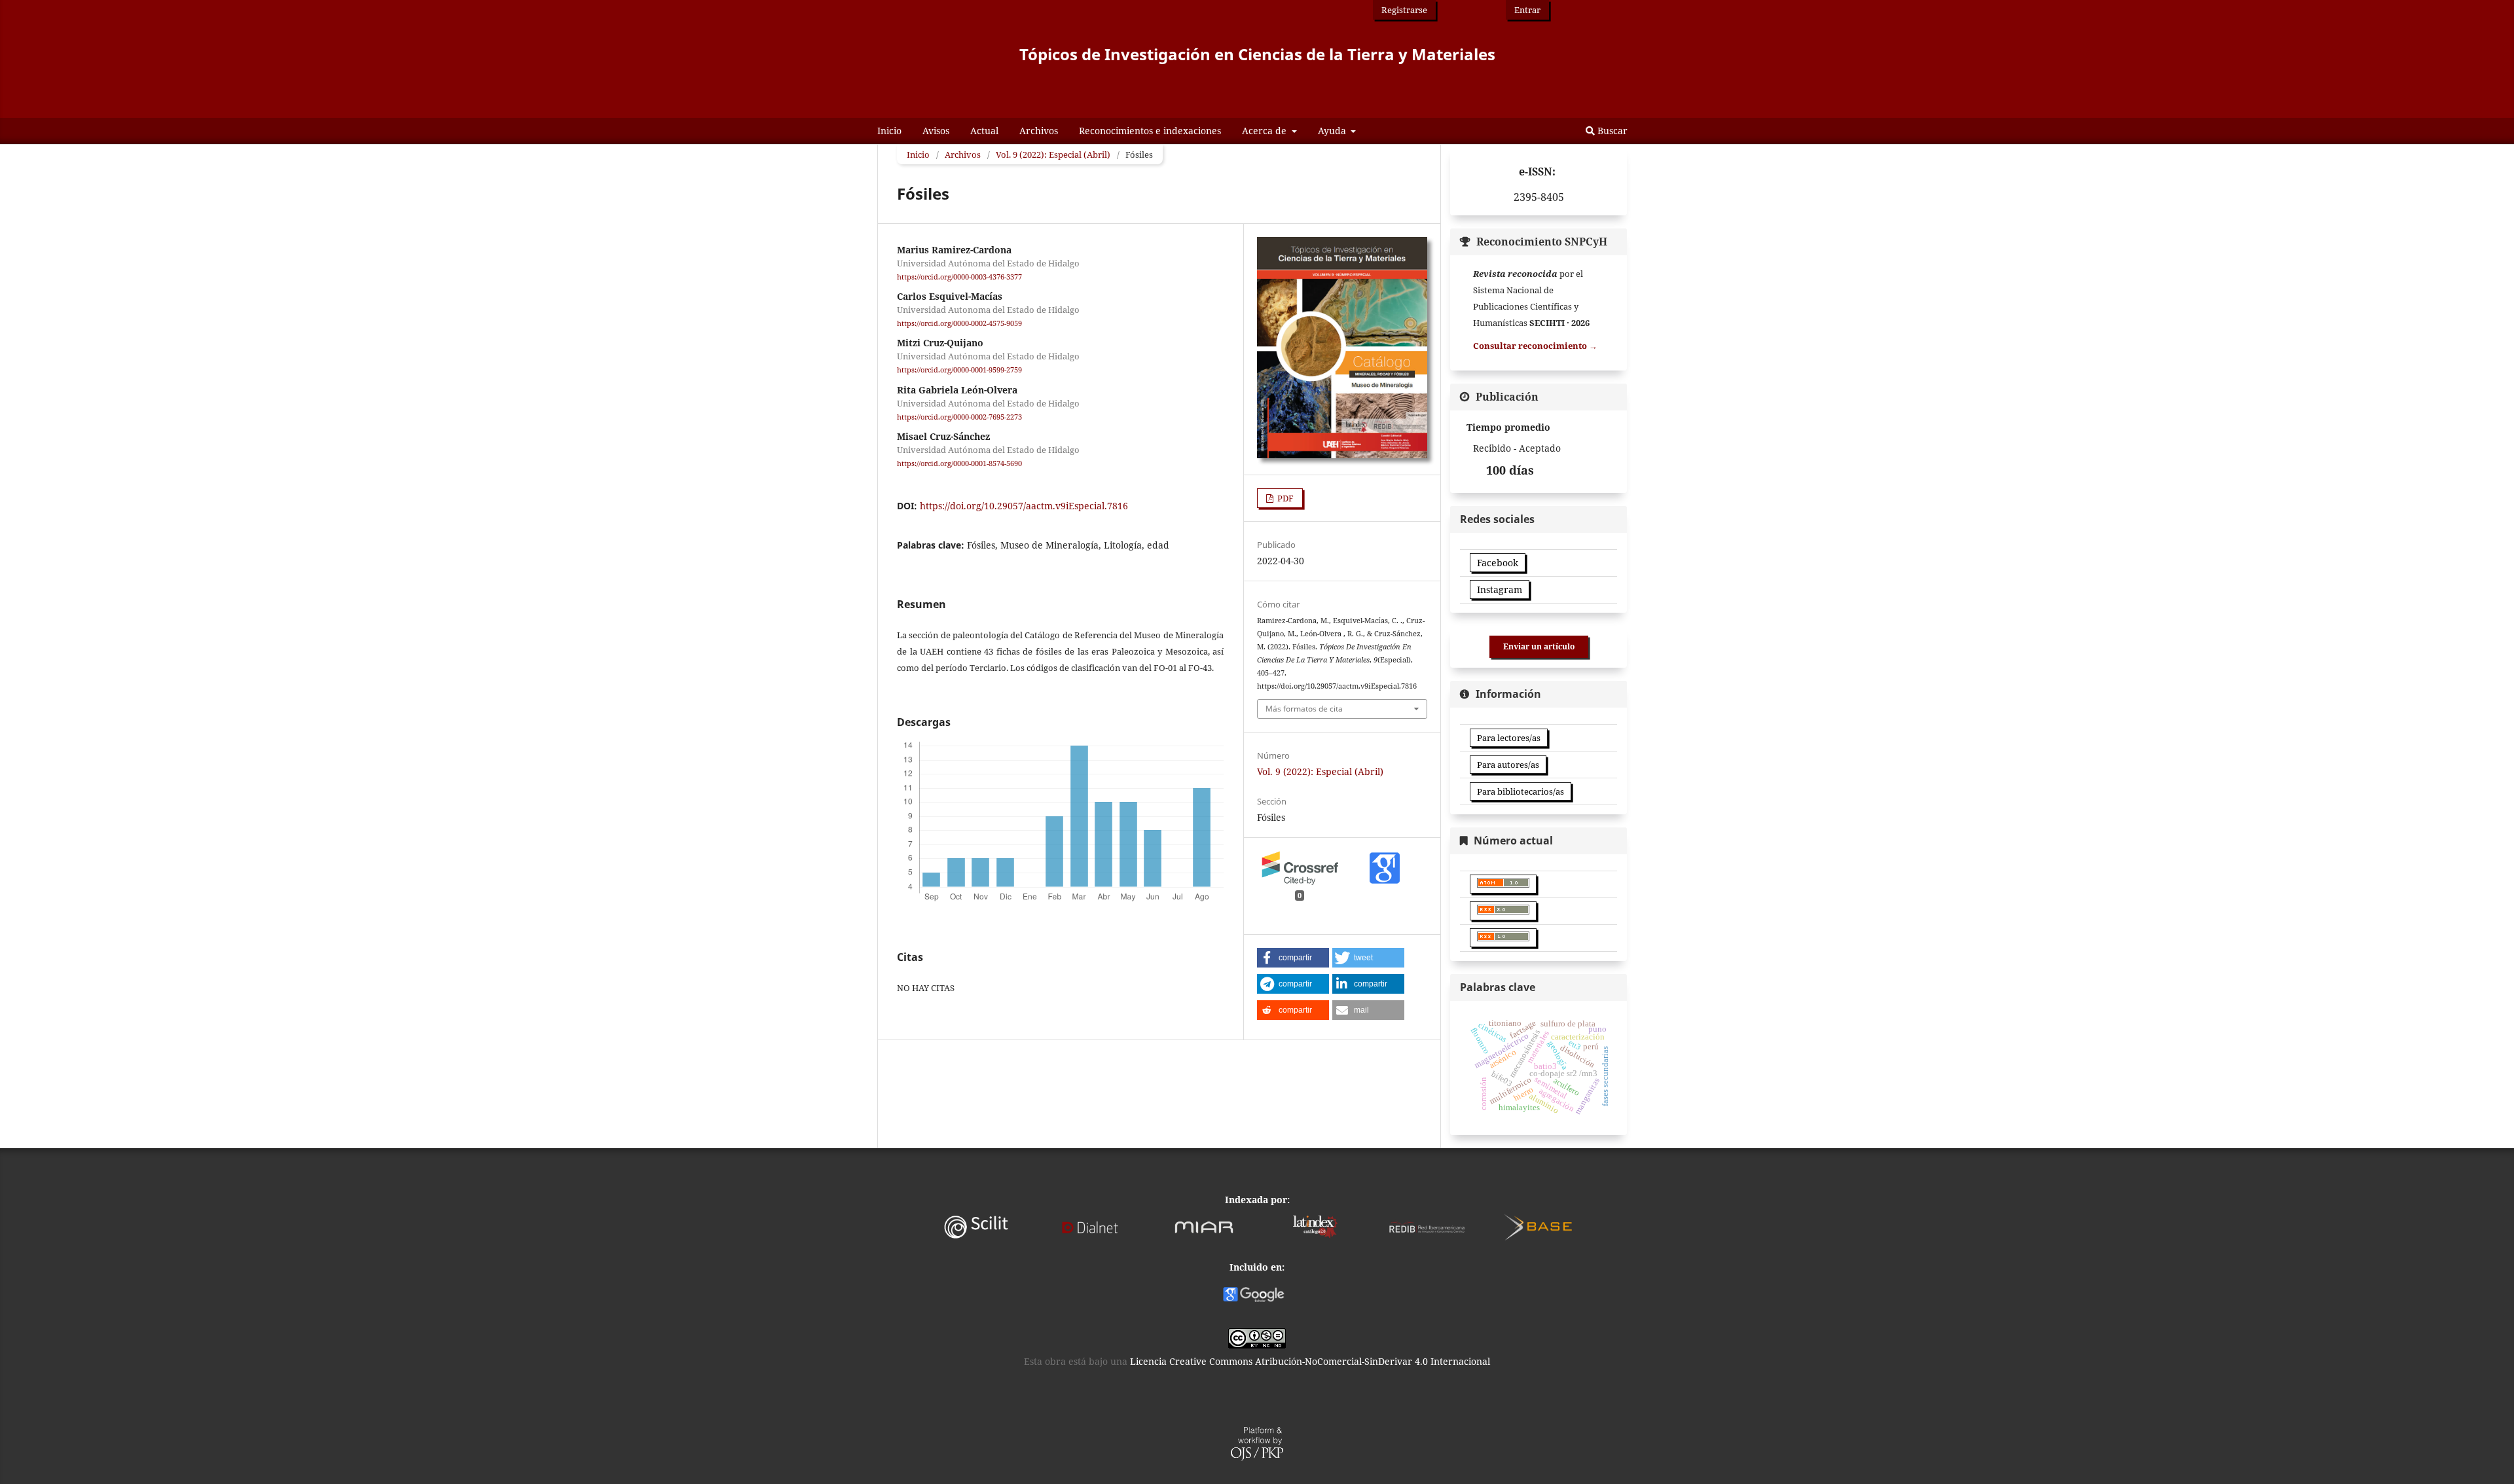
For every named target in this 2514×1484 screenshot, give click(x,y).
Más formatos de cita (1304, 709)
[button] (1293, 958)
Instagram (1500, 589)
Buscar (1611, 131)
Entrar (1527, 10)
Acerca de (1266, 131)
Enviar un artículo (1539, 646)
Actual (984, 131)
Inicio (889, 131)
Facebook (1498, 563)
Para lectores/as (1509, 738)
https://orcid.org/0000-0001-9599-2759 (959, 371)
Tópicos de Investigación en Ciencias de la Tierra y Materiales (1257, 54)
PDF (1284, 498)
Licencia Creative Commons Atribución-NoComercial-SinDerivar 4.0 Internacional (1310, 1361)
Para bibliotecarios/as (1521, 791)
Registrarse (1404, 10)
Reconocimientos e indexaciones (1150, 131)
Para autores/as (1508, 765)
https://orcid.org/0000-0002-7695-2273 (959, 417)
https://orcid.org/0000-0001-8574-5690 (959, 463)
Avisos (936, 131)
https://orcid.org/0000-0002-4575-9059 (959, 323)
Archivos (1039, 131)
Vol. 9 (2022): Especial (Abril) (1053, 154)
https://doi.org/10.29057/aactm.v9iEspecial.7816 (1024, 506)
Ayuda (1333, 131)
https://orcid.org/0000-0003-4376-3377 (959, 277)
